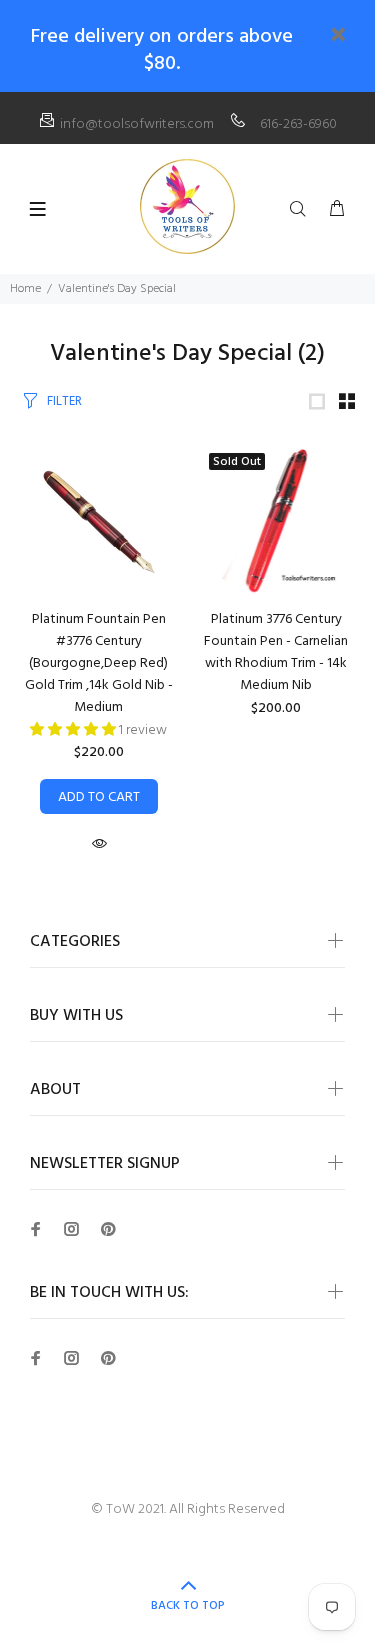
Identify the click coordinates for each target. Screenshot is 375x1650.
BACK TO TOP (188, 1606)
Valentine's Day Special (117, 289)
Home (25, 289)
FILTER (64, 401)
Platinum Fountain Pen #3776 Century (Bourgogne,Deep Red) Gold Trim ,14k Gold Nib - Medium (99, 663)
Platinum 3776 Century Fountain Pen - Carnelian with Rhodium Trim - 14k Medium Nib (276, 652)
